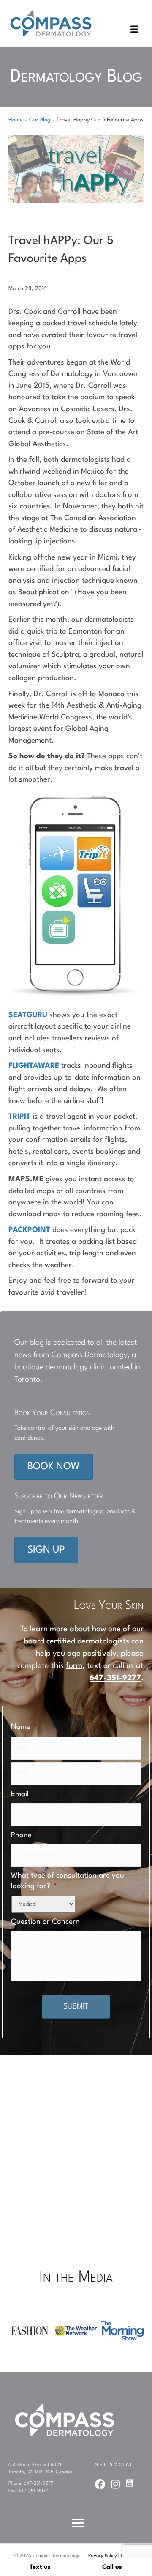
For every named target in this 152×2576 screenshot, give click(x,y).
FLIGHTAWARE (34, 1066)
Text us (40, 2567)
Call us (112, 2567)
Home (16, 120)
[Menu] (78, 2523)
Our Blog (40, 120)
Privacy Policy (103, 2556)
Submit (76, 2007)
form (74, 1666)
